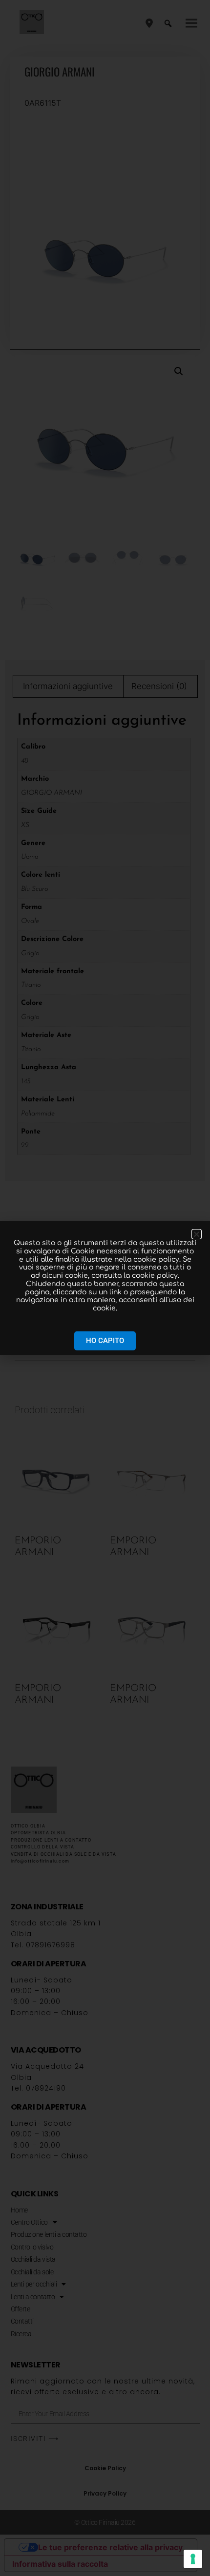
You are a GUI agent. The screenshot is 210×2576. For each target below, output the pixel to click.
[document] (105, 1288)
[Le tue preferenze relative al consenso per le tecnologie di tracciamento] (193, 2559)
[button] (197, 1234)
